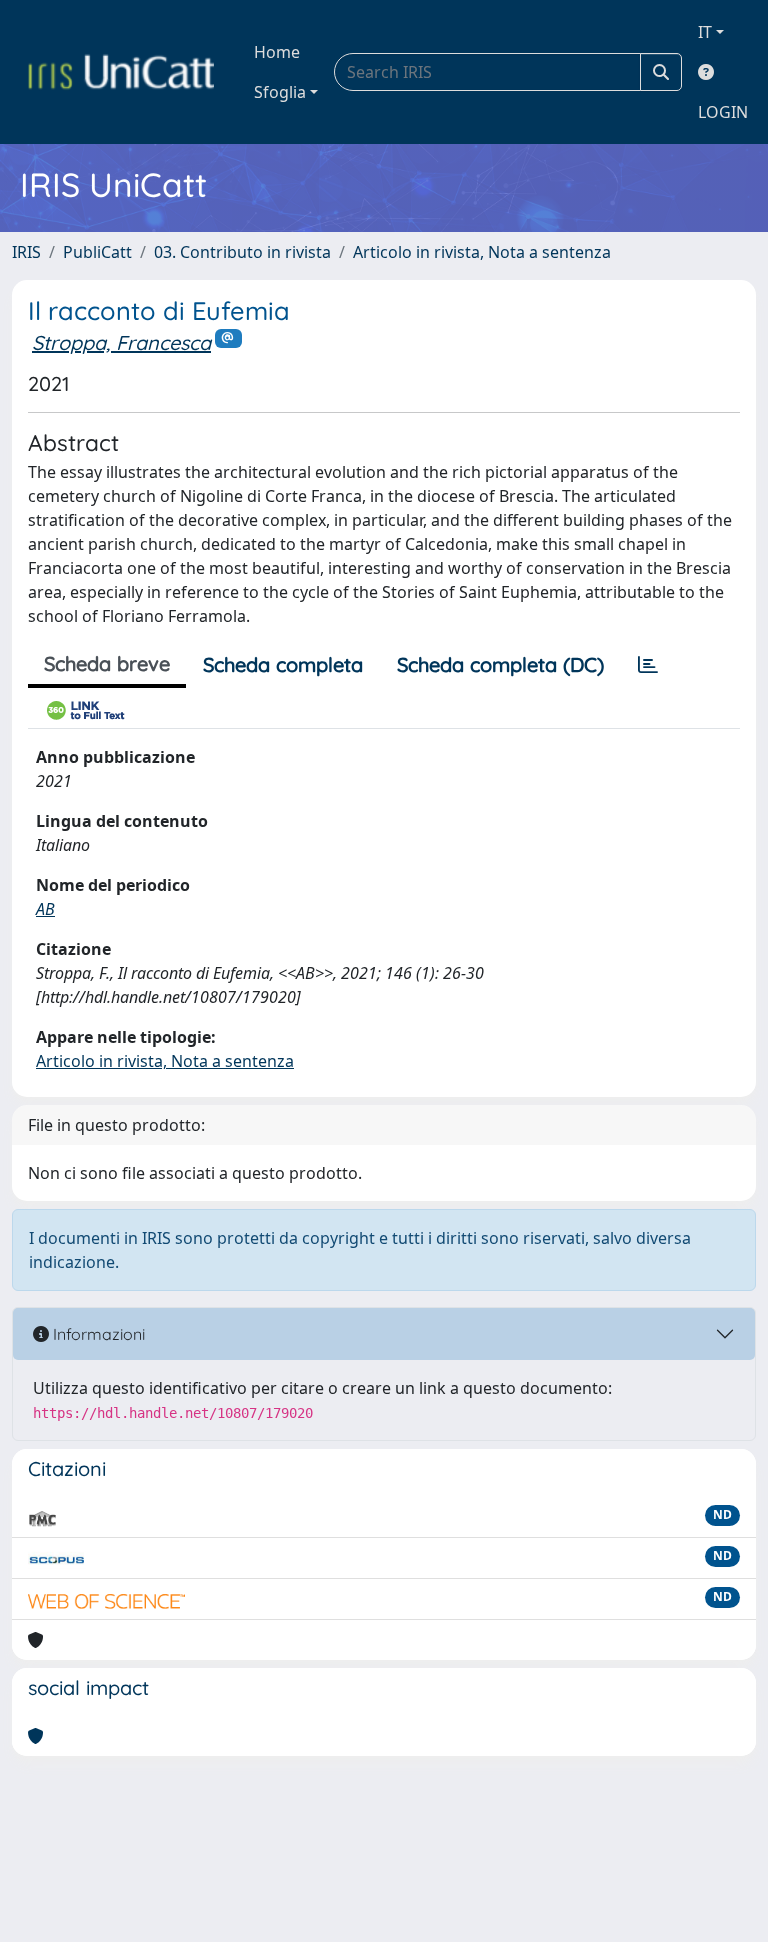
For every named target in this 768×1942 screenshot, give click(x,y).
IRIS (26, 252)
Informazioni (97, 1334)
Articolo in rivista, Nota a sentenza (482, 252)
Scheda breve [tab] (107, 663)
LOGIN (723, 112)
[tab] (648, 665)
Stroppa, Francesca (121, 342)
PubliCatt (97, 252)
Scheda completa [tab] (283, 664)
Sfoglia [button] (280, 92)
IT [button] (705, 32)
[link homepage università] (121, 72)
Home (277, 52)
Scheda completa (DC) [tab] (500, 664)
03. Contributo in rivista (242, 252)
